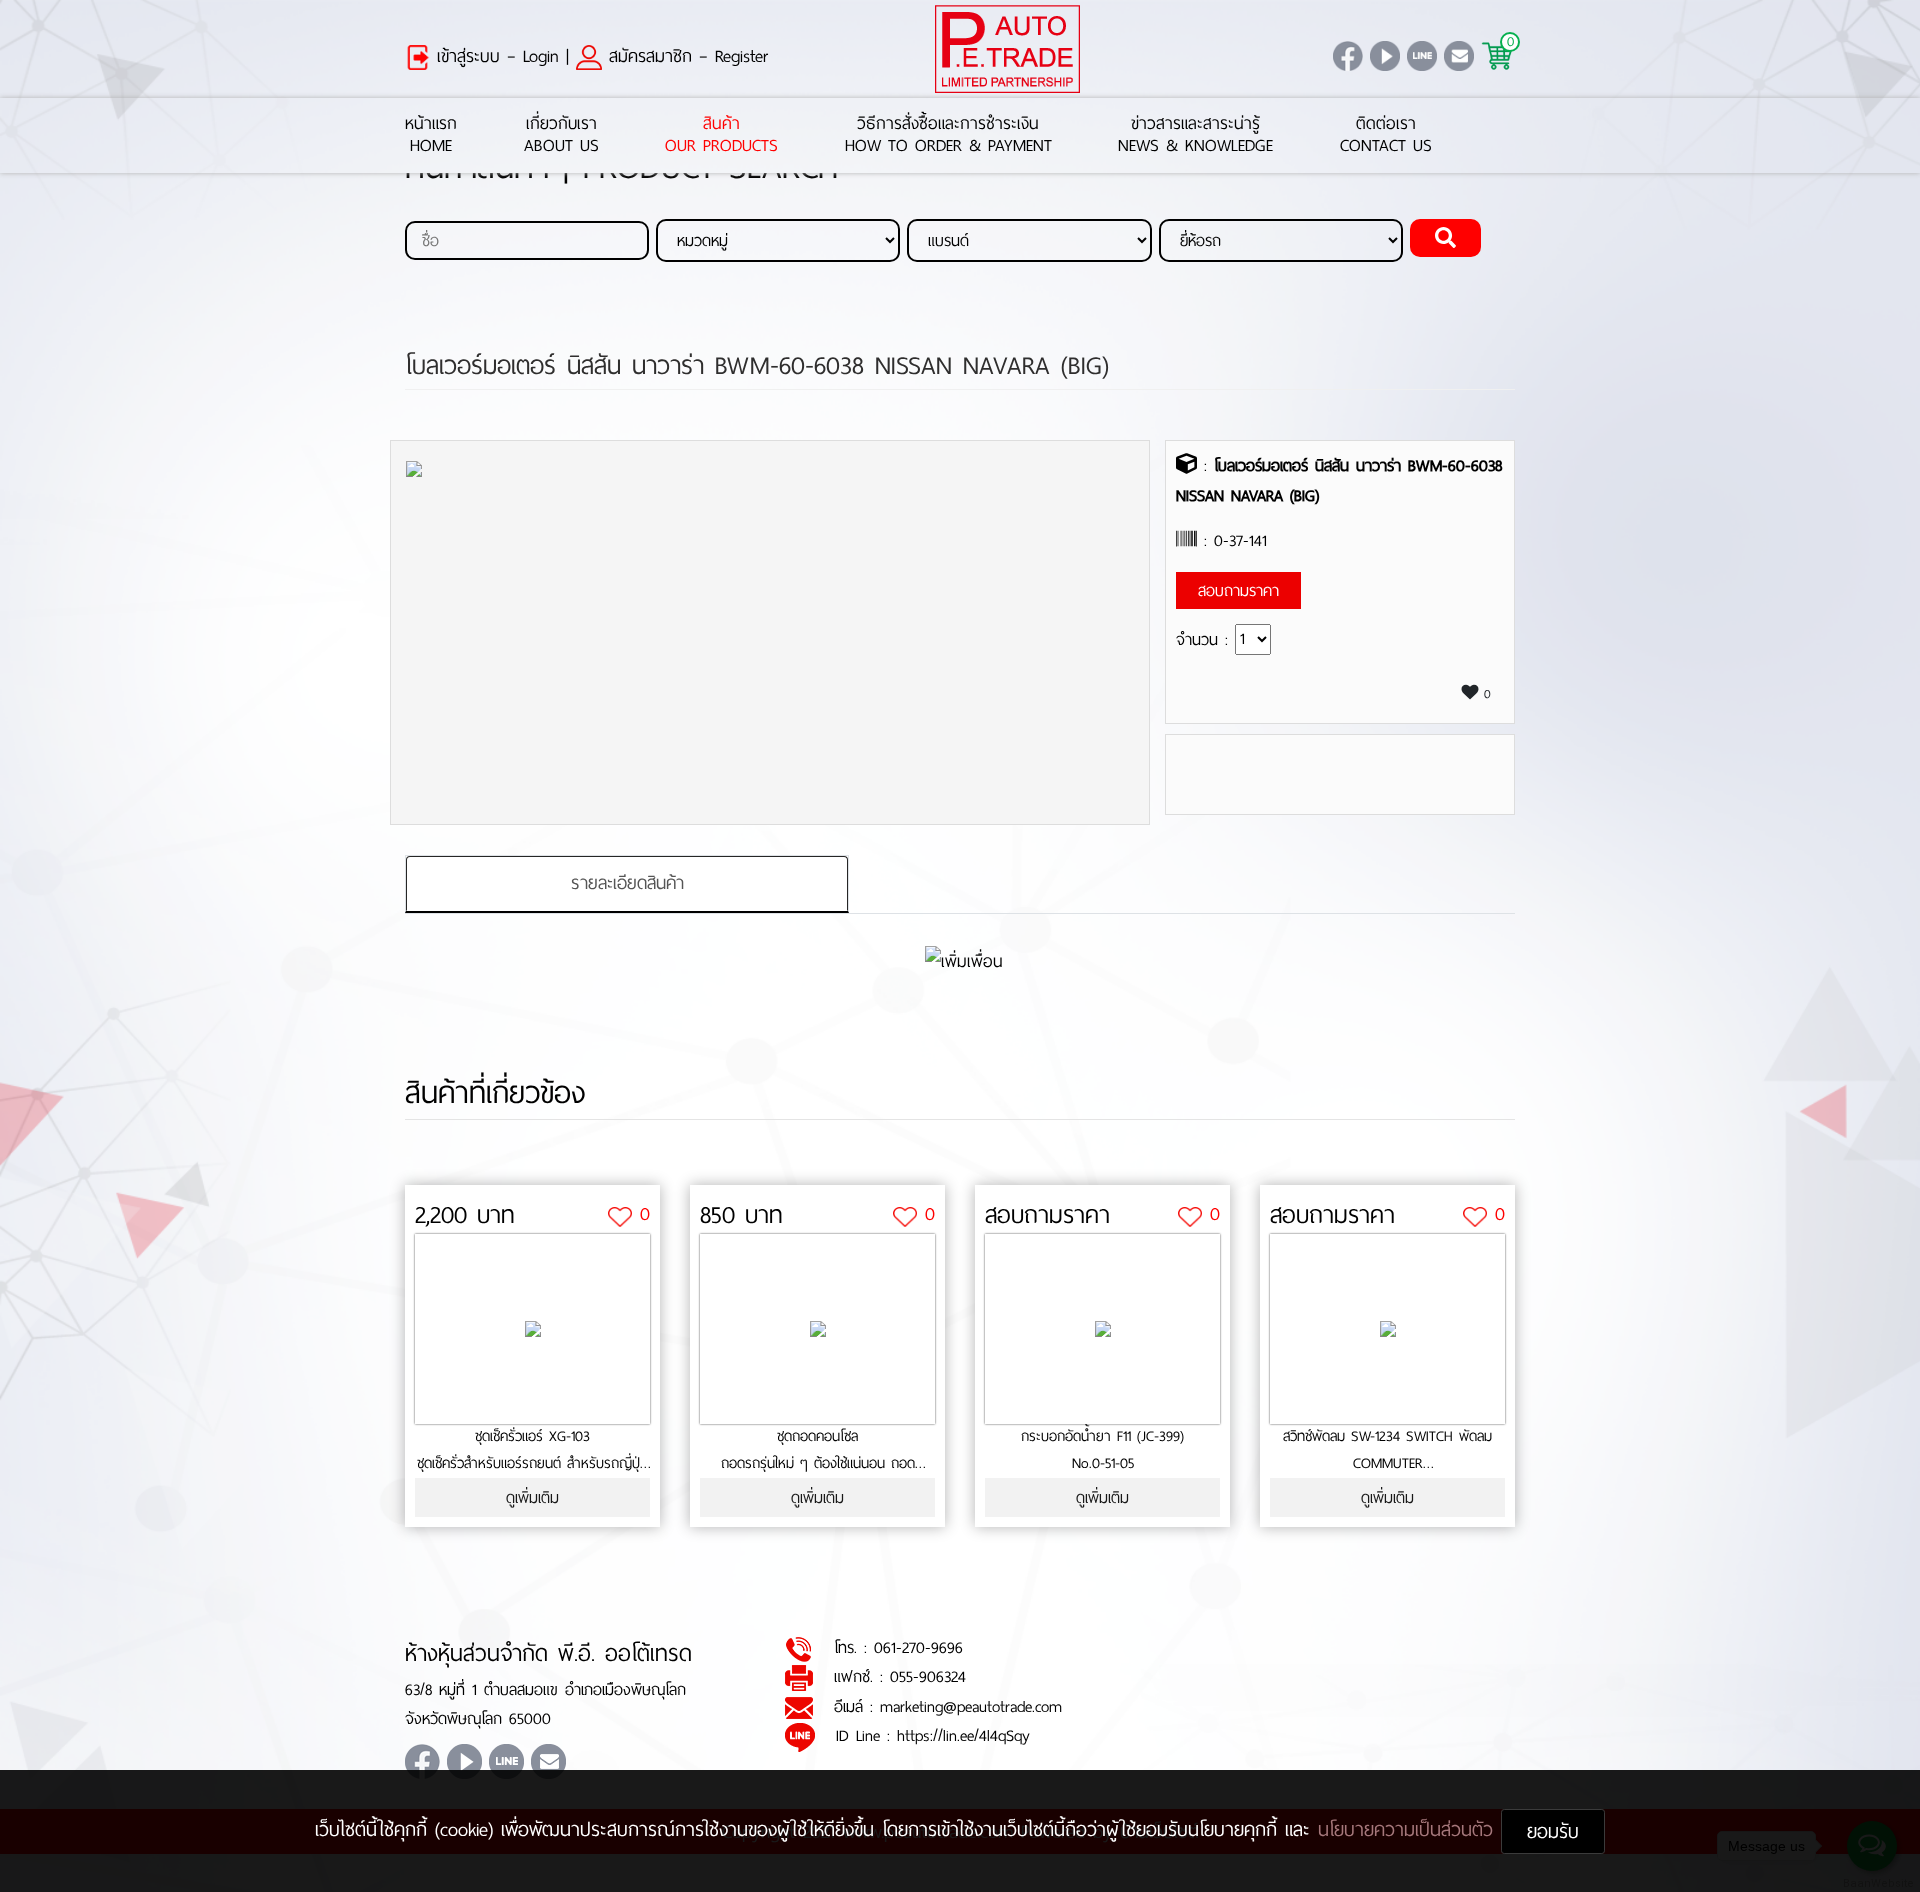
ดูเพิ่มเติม (532, 1497)
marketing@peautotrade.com (971, 1706)
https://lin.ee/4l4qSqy (963, 1735)
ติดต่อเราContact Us (1386, 135)
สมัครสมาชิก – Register (685, 56)
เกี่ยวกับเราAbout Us (561, 135)
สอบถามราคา (1047, 1215)
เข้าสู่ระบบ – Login (494, 56)
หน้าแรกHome (431, 135)
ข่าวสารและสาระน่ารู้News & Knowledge (1195, 135)
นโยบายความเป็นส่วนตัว (1409, 1829)
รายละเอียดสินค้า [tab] (627, 883)
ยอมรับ (1553, 1831)
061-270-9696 (918, 1647)
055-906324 (928, 1676)
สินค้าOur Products (721, 135)
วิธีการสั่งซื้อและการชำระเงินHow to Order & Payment (948, 135)
